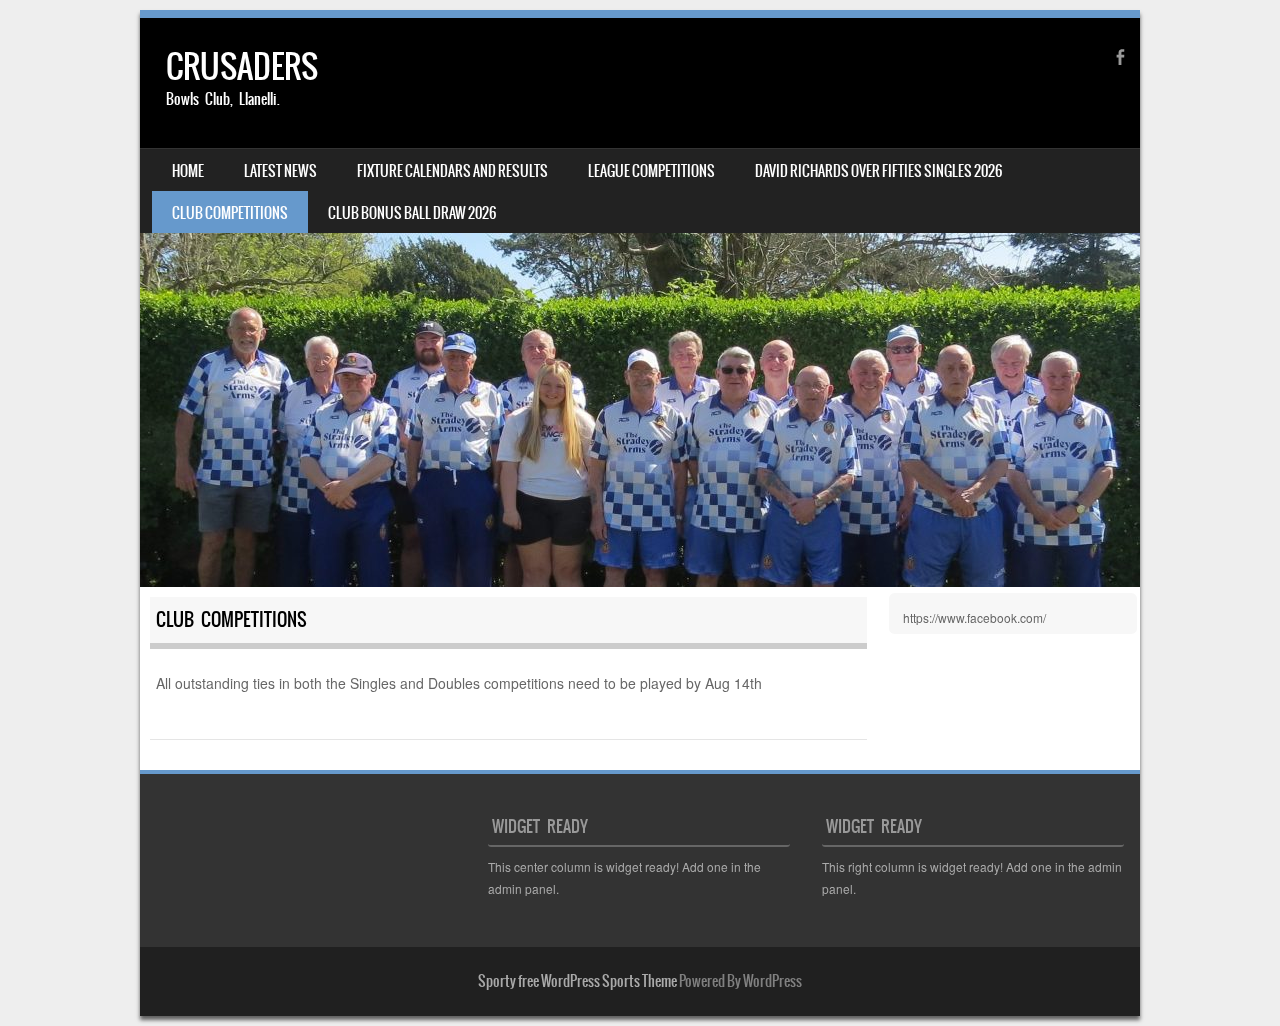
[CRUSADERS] (640, 302)
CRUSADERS (242, 66)
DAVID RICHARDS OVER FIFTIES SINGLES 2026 (878, 171)
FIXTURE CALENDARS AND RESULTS (452, 171)
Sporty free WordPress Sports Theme (577, 981)
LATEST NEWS (280, 171)
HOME (188, 171)
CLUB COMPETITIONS (230, 213)
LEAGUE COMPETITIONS (651, 171)
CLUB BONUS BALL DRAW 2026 (412, 213)
